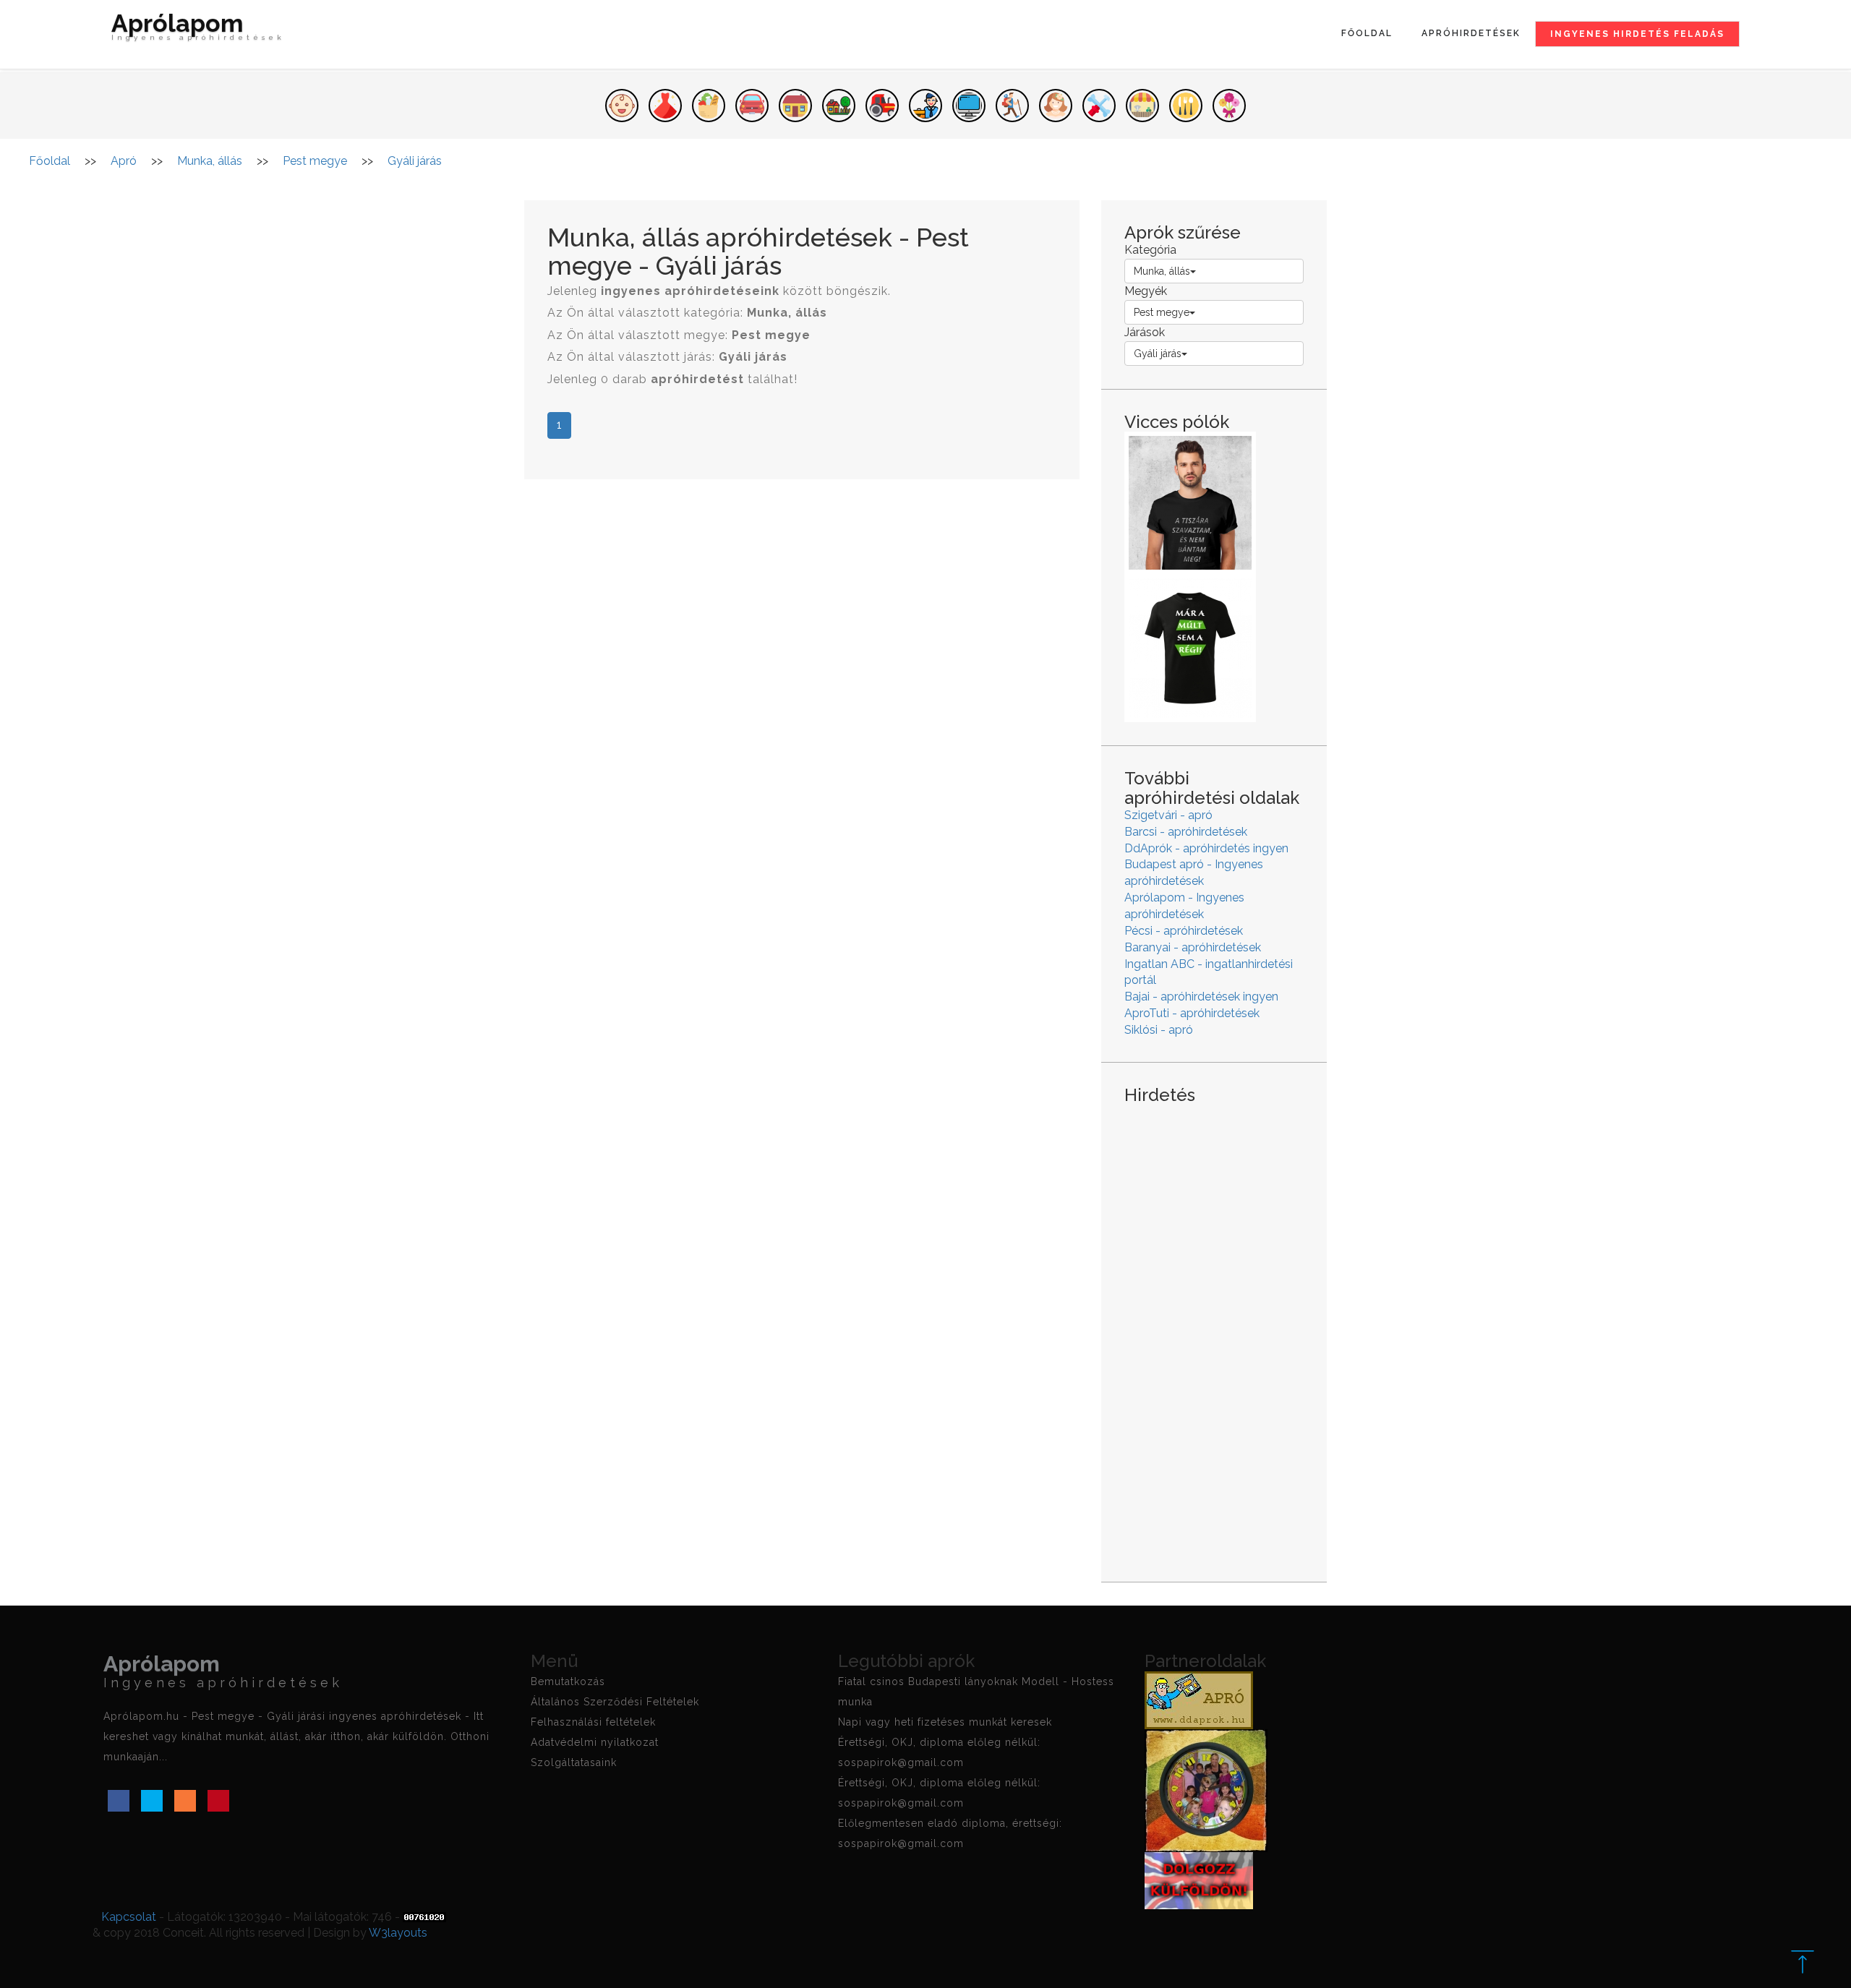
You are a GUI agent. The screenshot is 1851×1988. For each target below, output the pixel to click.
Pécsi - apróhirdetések (1184, 931)
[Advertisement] (1214, 1332)
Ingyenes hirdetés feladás (1637, 34)
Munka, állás (1162, 271)
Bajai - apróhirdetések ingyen (1201, 997)
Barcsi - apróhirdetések (1186, 832)
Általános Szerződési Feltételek (615, 1702)
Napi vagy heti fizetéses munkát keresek (945, 1722)
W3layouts (398, 1933)
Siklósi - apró (1159, 1030)
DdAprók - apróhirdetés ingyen (1206, 848)
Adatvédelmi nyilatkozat (595, 1742)
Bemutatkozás (568, 1681)
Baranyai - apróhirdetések (1193, 947)
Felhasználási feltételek (593, 1722)
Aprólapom (198, 29)
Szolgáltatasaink (574, 1762)
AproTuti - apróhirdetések (1192, 1013)
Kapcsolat (129, 1917)
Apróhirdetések (1471, 33)
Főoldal (1367, 33)
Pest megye (1162, 312)
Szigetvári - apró (1168, 815)
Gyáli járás (1158, 354)
